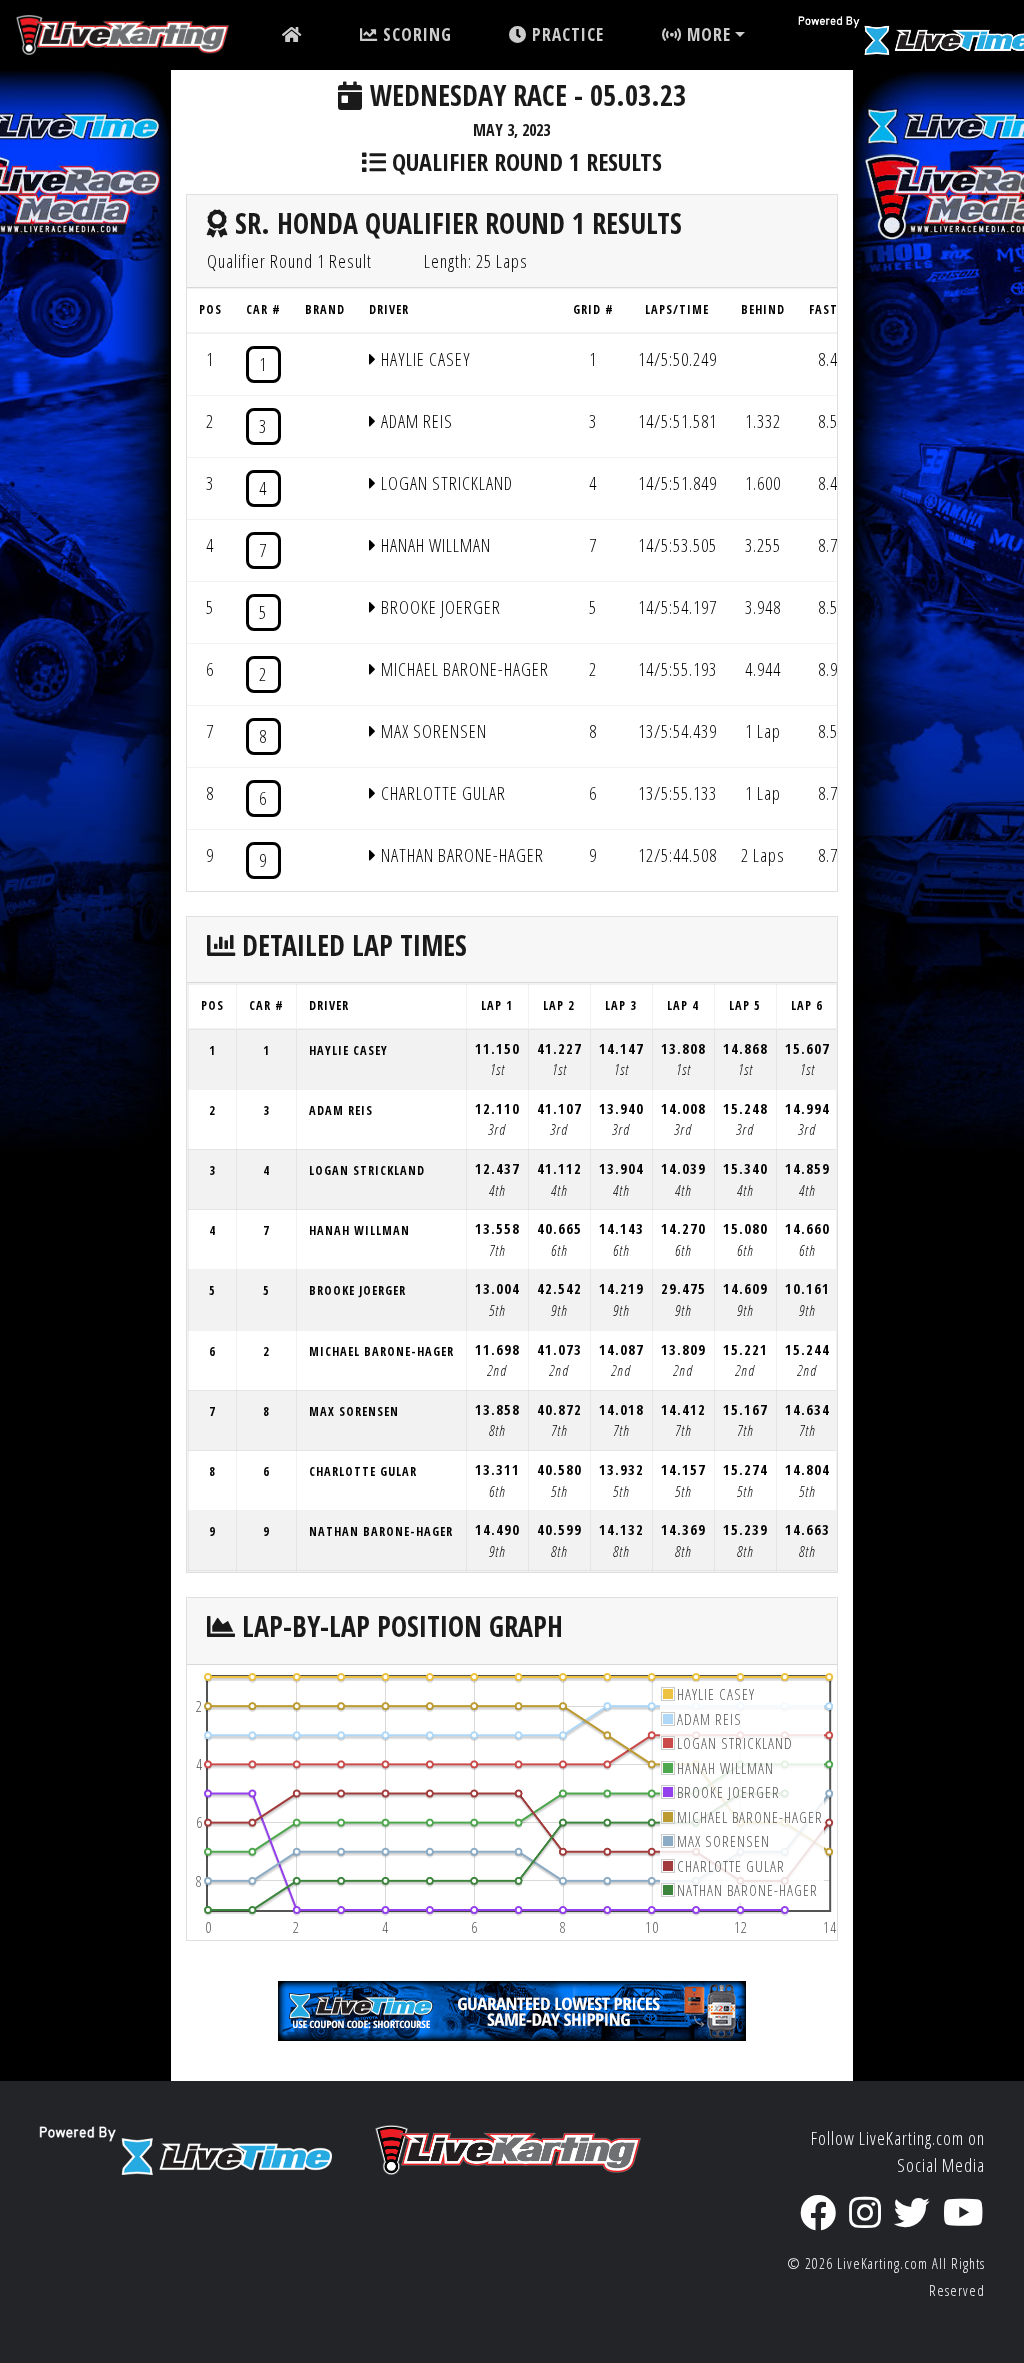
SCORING (415, 34)
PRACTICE (565, 34)
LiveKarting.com (882, 2263)
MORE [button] (706, 34)
